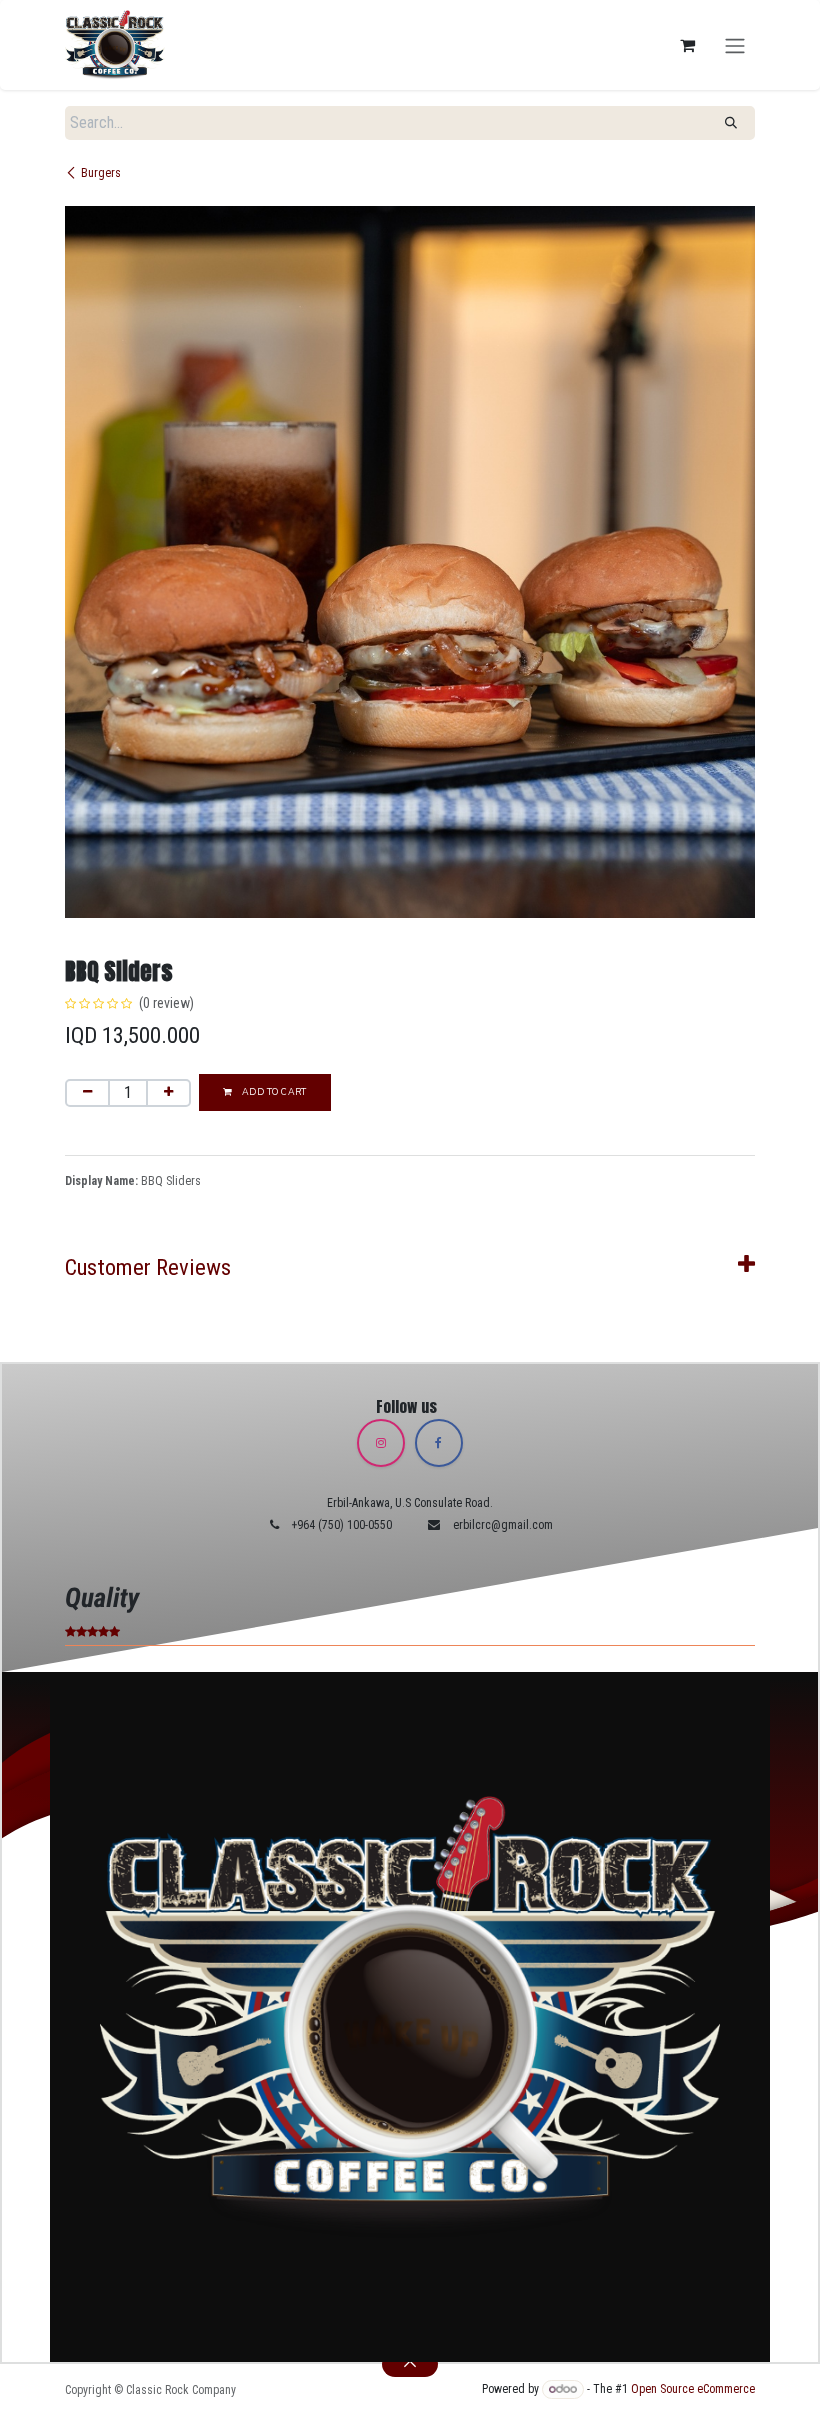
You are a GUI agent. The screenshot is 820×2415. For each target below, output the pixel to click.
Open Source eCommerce (693, 2389)
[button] (410, 2364)
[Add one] (168, 1093)
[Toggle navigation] (735, 44)
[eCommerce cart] (687, 45)
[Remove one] (87, 1093)
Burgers (101, 173)
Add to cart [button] (272, 1092)
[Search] (731, 123)
